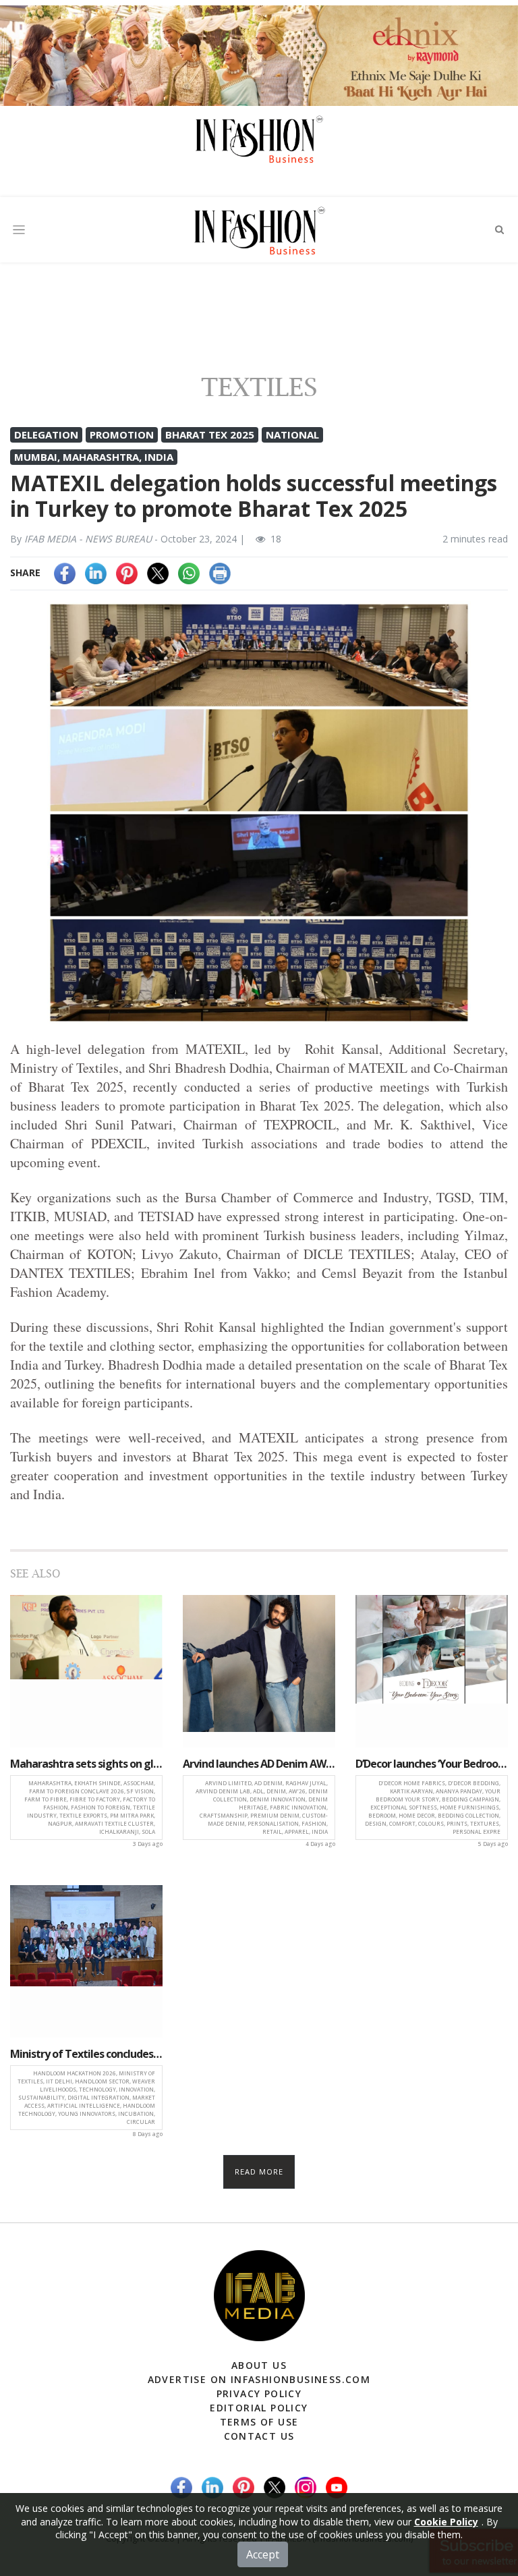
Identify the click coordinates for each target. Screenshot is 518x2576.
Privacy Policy (259, 2393)
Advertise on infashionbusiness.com (259, 2379)
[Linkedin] (96, 572)
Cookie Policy (446, 2522)
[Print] (220, 572)
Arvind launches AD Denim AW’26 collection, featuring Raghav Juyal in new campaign (259, 1764)
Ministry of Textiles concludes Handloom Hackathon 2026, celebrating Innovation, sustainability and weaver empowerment (86, 2054)
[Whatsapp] (189, 572)
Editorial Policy (259, 2408)
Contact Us (259, 2436)
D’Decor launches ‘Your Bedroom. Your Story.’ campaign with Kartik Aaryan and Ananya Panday (432, 1764)
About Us (259, 2365)
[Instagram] (306, 2487)
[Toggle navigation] (19, 230)
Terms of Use (259, 2422)
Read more (259, 2172)
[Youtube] (337, 2487)
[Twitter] (158, 572)
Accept (263, 2554)
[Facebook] (65, 572)
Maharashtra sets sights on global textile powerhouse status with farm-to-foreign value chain (86, 1764)
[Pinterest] (127, 572)
